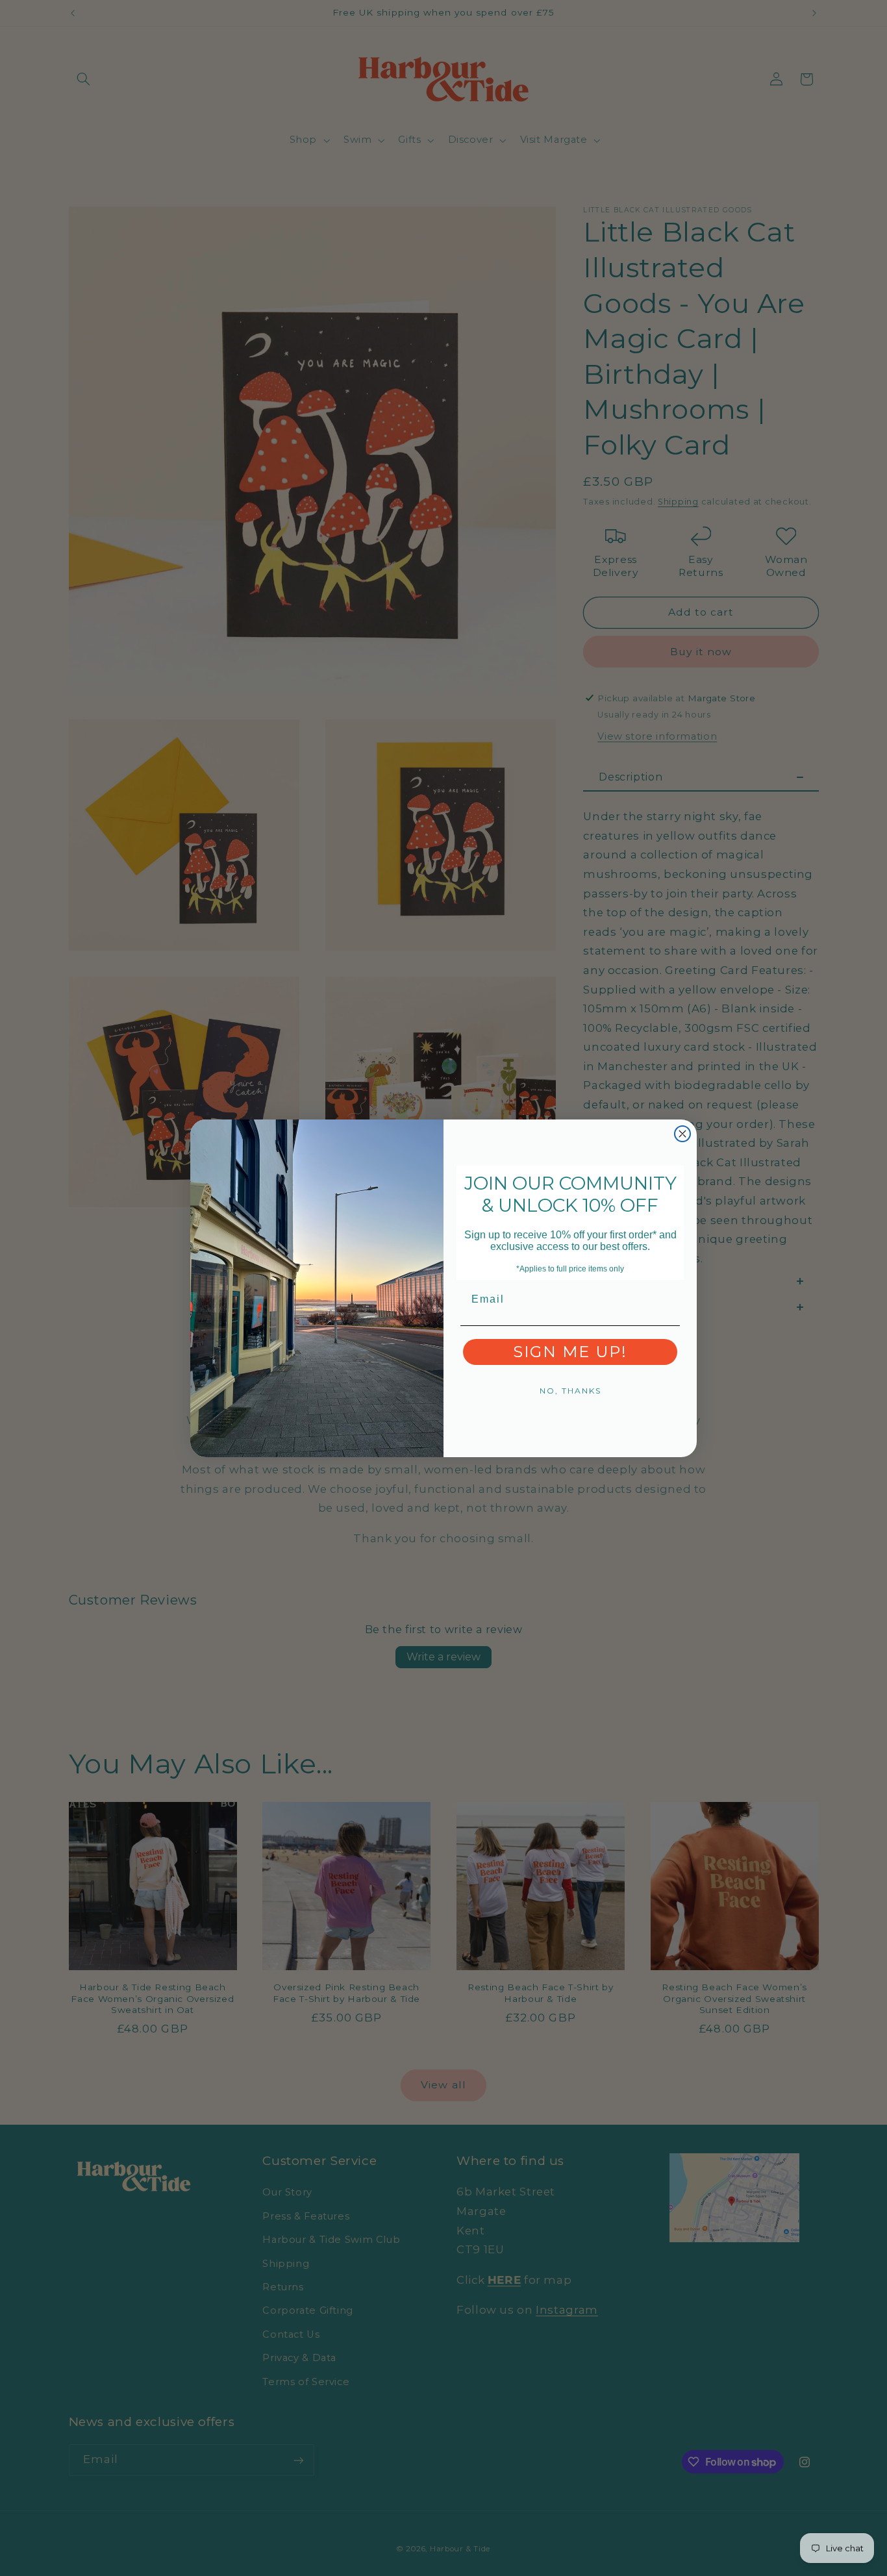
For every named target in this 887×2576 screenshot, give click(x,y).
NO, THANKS (570, 1391)
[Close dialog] (682, 1134)
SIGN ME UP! (570, 1352)
